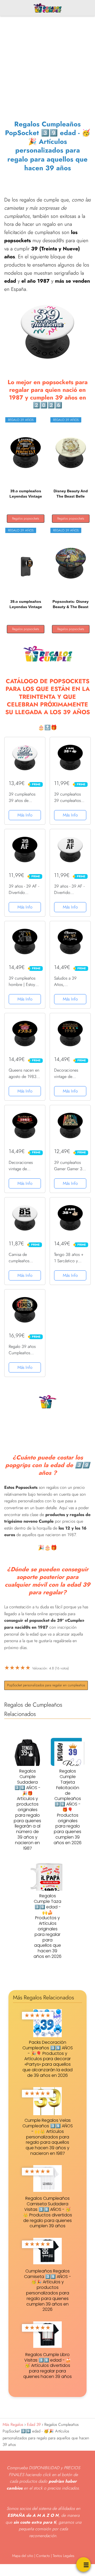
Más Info (25, 815)
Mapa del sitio (23, 2556)
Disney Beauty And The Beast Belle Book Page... (71, 494)
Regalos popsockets (26, 518)
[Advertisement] (47, 58)
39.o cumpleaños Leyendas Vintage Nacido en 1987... (26, 494)
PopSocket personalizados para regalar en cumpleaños (46, 1685)
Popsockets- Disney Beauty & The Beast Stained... (71, 604)
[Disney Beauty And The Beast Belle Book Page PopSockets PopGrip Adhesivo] (71, 453)
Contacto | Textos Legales (55, 2556)
